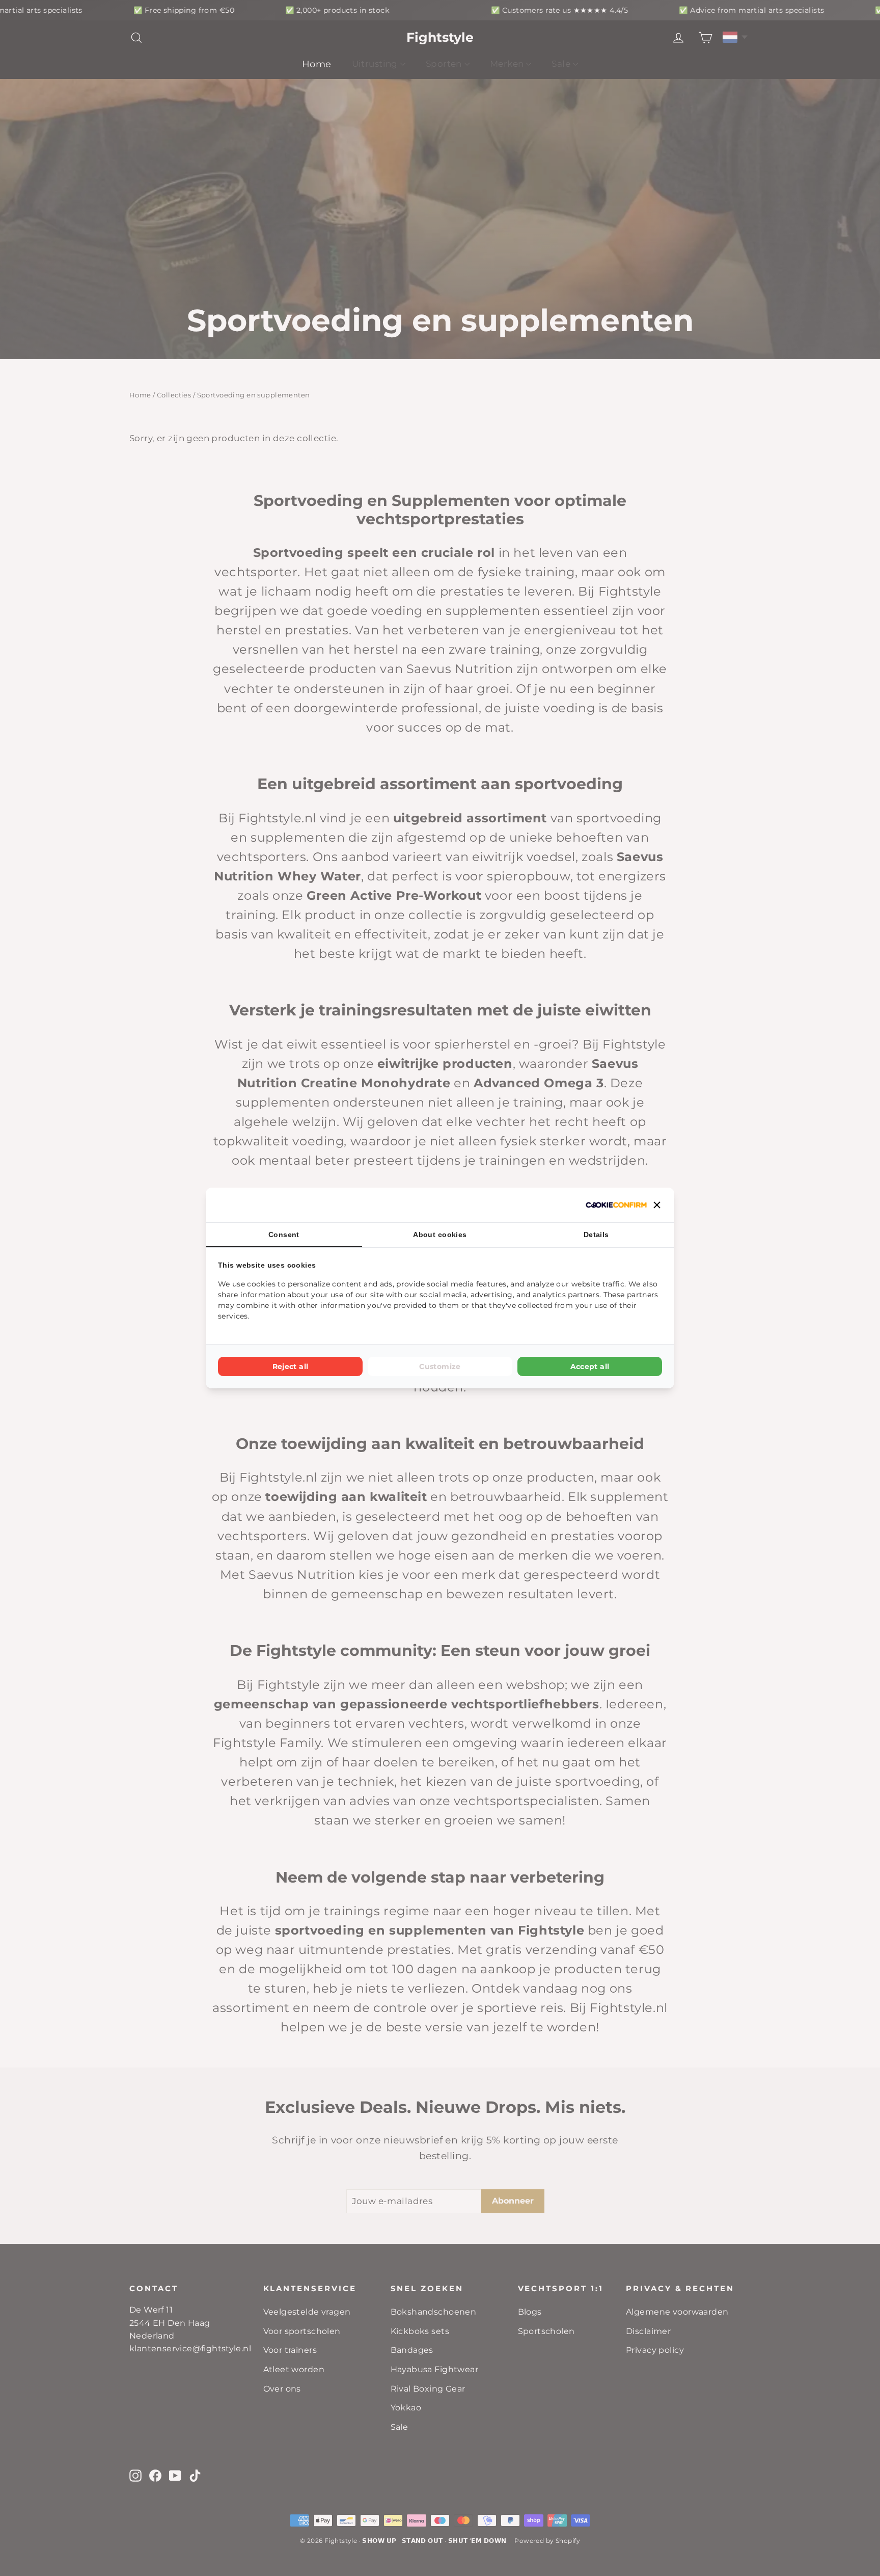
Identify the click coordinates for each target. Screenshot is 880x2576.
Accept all (590, 1366)
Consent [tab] (284, 1235)
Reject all (291, 1366)
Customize (440, 1366)
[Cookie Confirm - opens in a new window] (616, 1205)
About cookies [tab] (440, 1235)
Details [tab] (596, 1235)
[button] (657, 1205)
